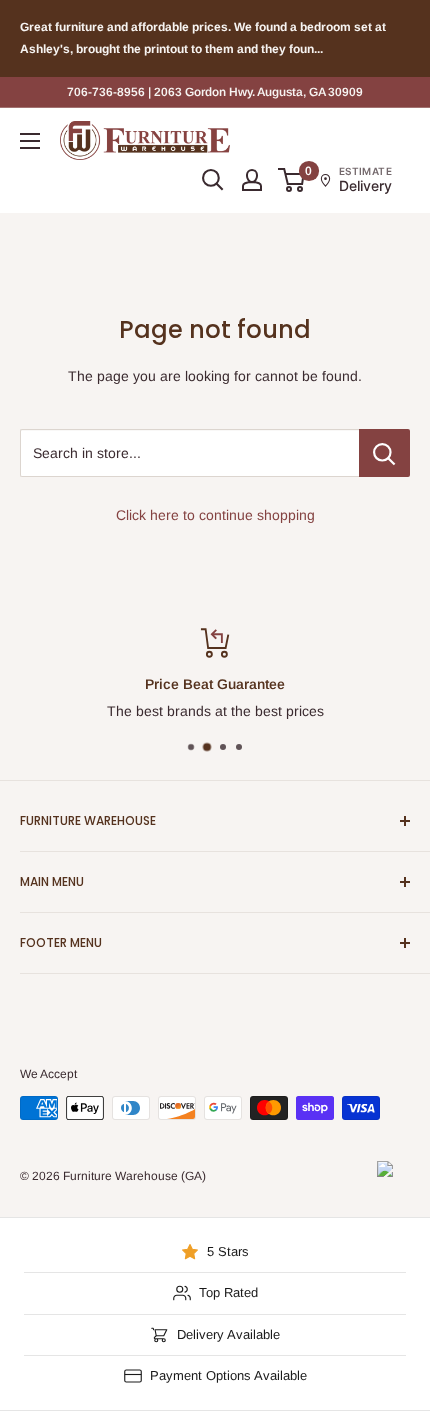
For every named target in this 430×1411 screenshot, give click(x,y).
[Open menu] (30, 141)
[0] (292, 180)
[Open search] (213, 180)
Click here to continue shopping (215, 515)
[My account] (252, 180)
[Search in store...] (384, 453)
